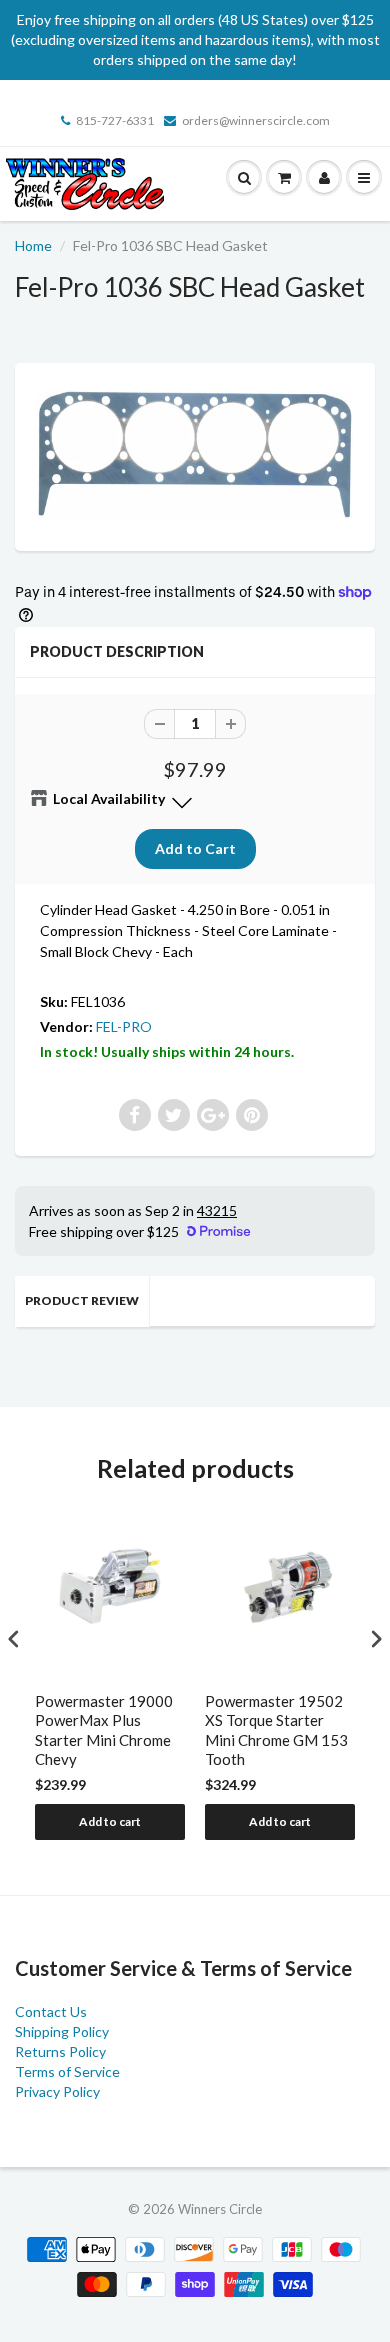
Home (33, 245)
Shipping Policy (62, 2031)
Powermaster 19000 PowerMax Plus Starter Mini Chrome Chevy (104, 1730)
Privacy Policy (57, 2091)
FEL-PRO (124, 1026)
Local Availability (109, 798)
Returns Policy (60, 2051)
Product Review (82, 1300)
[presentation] (14, 1638)
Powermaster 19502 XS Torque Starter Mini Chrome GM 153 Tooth (276, 1730)
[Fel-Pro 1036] (195, 454)
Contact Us (51, 2011)
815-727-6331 (115, 120)
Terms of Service (67, 2071)
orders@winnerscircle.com (256, 120)
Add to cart (110, 1821)
